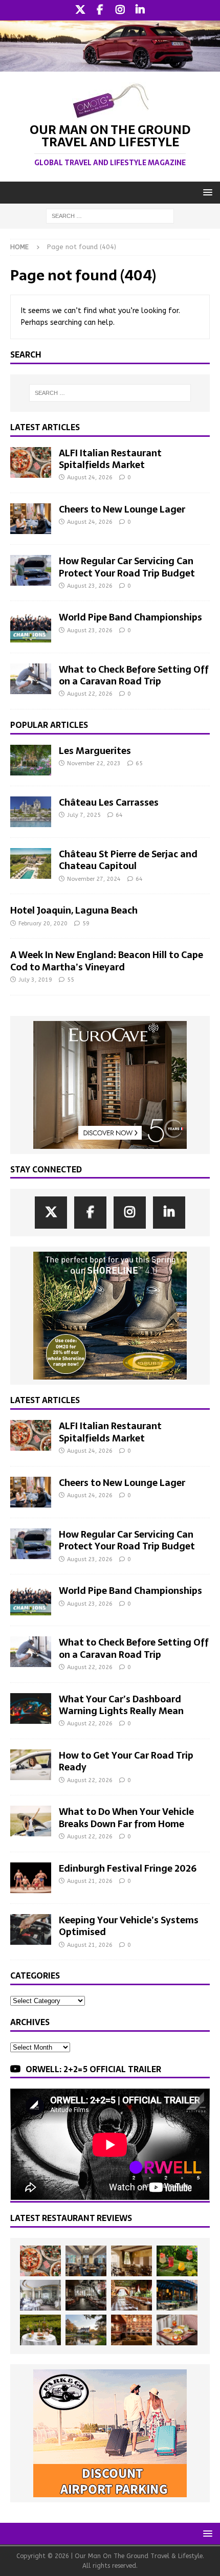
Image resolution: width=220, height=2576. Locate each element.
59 (86, 924)
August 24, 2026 (90, 478)
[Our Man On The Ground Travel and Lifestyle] (110, 65)
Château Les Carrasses (109, 802)
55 (71, 980)
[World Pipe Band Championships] (31, 627)
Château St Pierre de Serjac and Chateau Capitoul (128, 860)
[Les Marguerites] (31, 760)
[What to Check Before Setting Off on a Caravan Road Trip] (31, 679)
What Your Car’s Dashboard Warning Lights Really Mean (121, 1705)
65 (139, 763)
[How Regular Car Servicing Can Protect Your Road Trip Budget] (31, 570)
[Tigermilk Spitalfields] (131, 2295)
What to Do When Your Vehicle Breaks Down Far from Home (126, 1817)
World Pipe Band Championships (130, 617)
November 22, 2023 (94, 763)
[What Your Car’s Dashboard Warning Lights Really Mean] (31, 1708)
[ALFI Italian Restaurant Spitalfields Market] (31, 462)
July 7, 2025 (84, 815)
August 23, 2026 (90, 586)
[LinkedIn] (140, 10)
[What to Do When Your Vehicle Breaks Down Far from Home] (31, 1821)
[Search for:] (110, 216)
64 (119, 815)
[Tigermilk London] (131, 2330)
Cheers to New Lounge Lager (122, 509)
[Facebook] (100, 10)
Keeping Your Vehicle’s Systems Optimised (129, 1926)
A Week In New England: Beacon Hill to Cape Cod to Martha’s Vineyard (107, 961)
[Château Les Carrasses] (31, 812)
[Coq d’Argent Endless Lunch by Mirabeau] (40, 2330)
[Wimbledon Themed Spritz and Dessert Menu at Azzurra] (177, 2261)
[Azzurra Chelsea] (177, 2295)
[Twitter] (80, 10)
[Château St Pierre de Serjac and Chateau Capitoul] (31, 863)
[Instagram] (120, 10)
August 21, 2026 (90, 1881)
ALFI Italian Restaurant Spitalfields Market (110, 459)
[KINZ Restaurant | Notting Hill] (131, 2261)
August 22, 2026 (90, 694)
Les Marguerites (95, 751)
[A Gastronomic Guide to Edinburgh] (86, 2330)
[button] (206, 192)
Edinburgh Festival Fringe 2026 (128, 1868)
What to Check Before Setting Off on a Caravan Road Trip (134, 675)
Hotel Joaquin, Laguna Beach (74, 910)
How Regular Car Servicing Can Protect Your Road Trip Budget (127, 567)
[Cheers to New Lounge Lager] (31, 519)
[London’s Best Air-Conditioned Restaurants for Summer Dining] (40, 2295)
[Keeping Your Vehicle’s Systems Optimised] (31, 1929)
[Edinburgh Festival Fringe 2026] (31, 1878)
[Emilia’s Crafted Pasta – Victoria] (177, 2330)
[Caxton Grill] (86, 2261)
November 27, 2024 (94, 879)
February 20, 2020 (43, 924)
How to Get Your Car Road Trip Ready (126, 1761)
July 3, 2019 (35, 980)
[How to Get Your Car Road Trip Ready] (31, 1765)
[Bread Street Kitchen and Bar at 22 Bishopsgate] (86, 2295)
